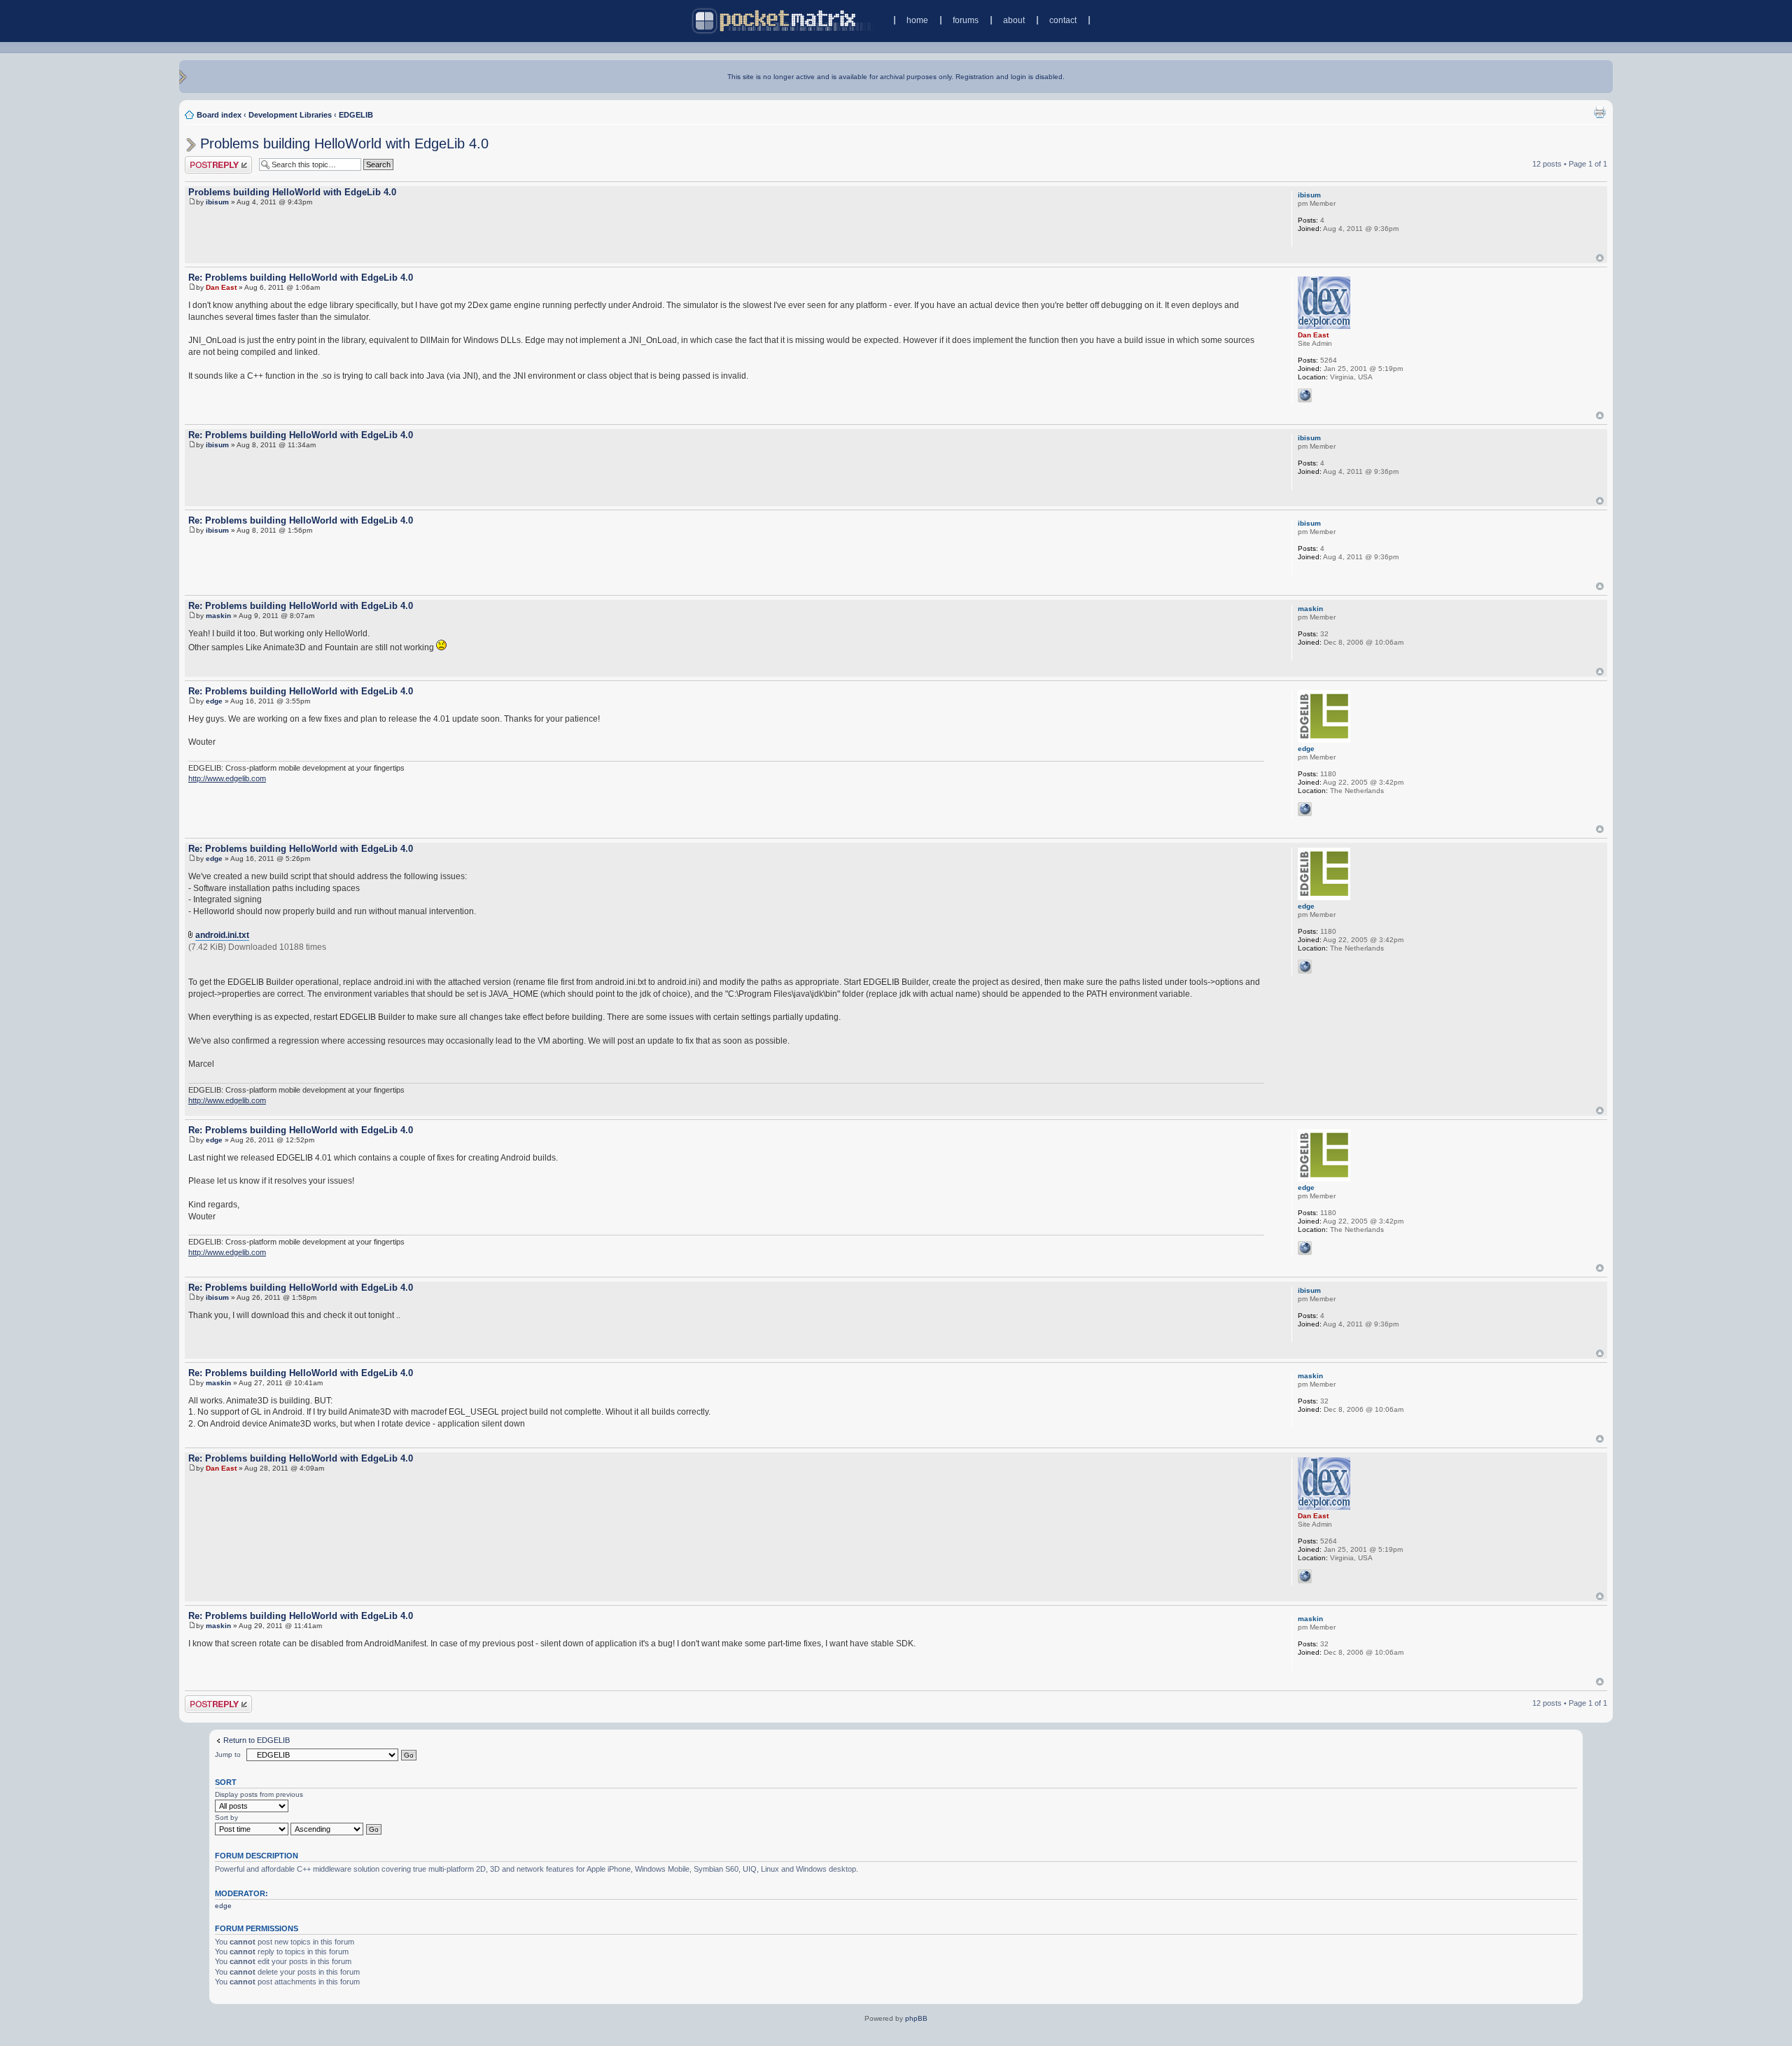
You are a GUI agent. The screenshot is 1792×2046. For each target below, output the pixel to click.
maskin (218, 616)
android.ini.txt (222, 935)
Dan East (221, 287)
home (917, 20)
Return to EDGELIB (257, 1740)
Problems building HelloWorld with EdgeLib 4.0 (344, 143)
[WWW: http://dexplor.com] (1305, 395)
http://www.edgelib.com (227, 778)
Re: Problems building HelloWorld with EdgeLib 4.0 (301, 278)
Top (1600, 258)
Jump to (228, 1754)
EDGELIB (356, 115)
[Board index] (783, 21)
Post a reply (205, 160)
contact (1063, 20)
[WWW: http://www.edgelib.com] (1305, 809)
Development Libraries (290, 115)
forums (966, 20)
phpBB (916, 2018)
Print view (1599, 112)
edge (214, 701)
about (1014, 20)
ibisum (217, 202)
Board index (219, 115)
